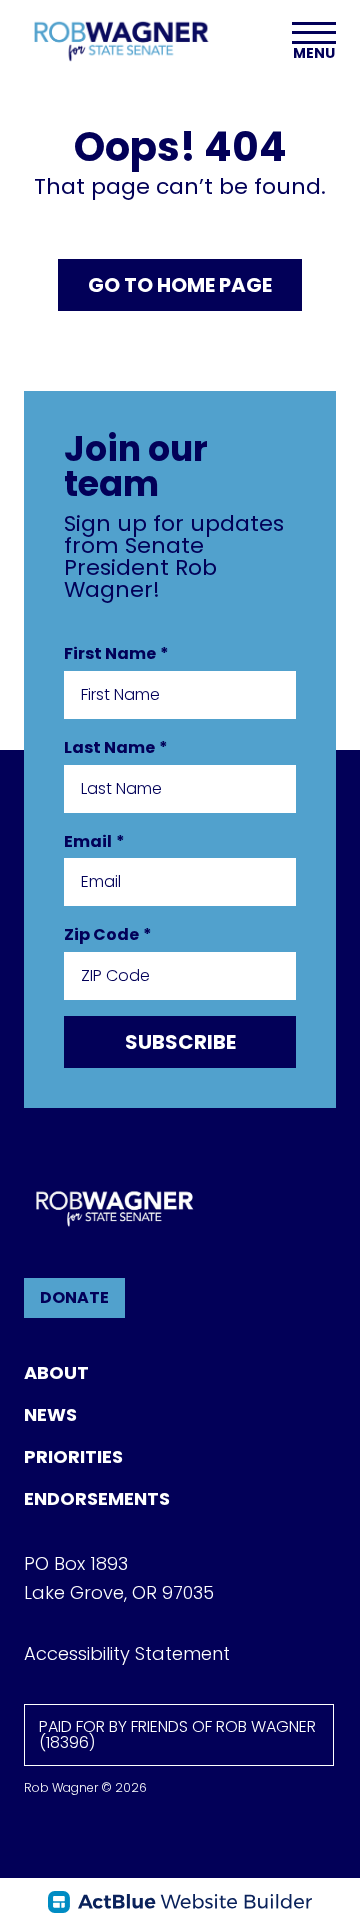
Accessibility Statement (127, 1653)
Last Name (116, 747)
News (50, 1414)
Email (94, 841)
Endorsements (97, 1498)
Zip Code (108, 934)
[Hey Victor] (180, 1902)
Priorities (73, 1456)
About (56, 1372)
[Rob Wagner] (120, 40)
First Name (116, 653)
